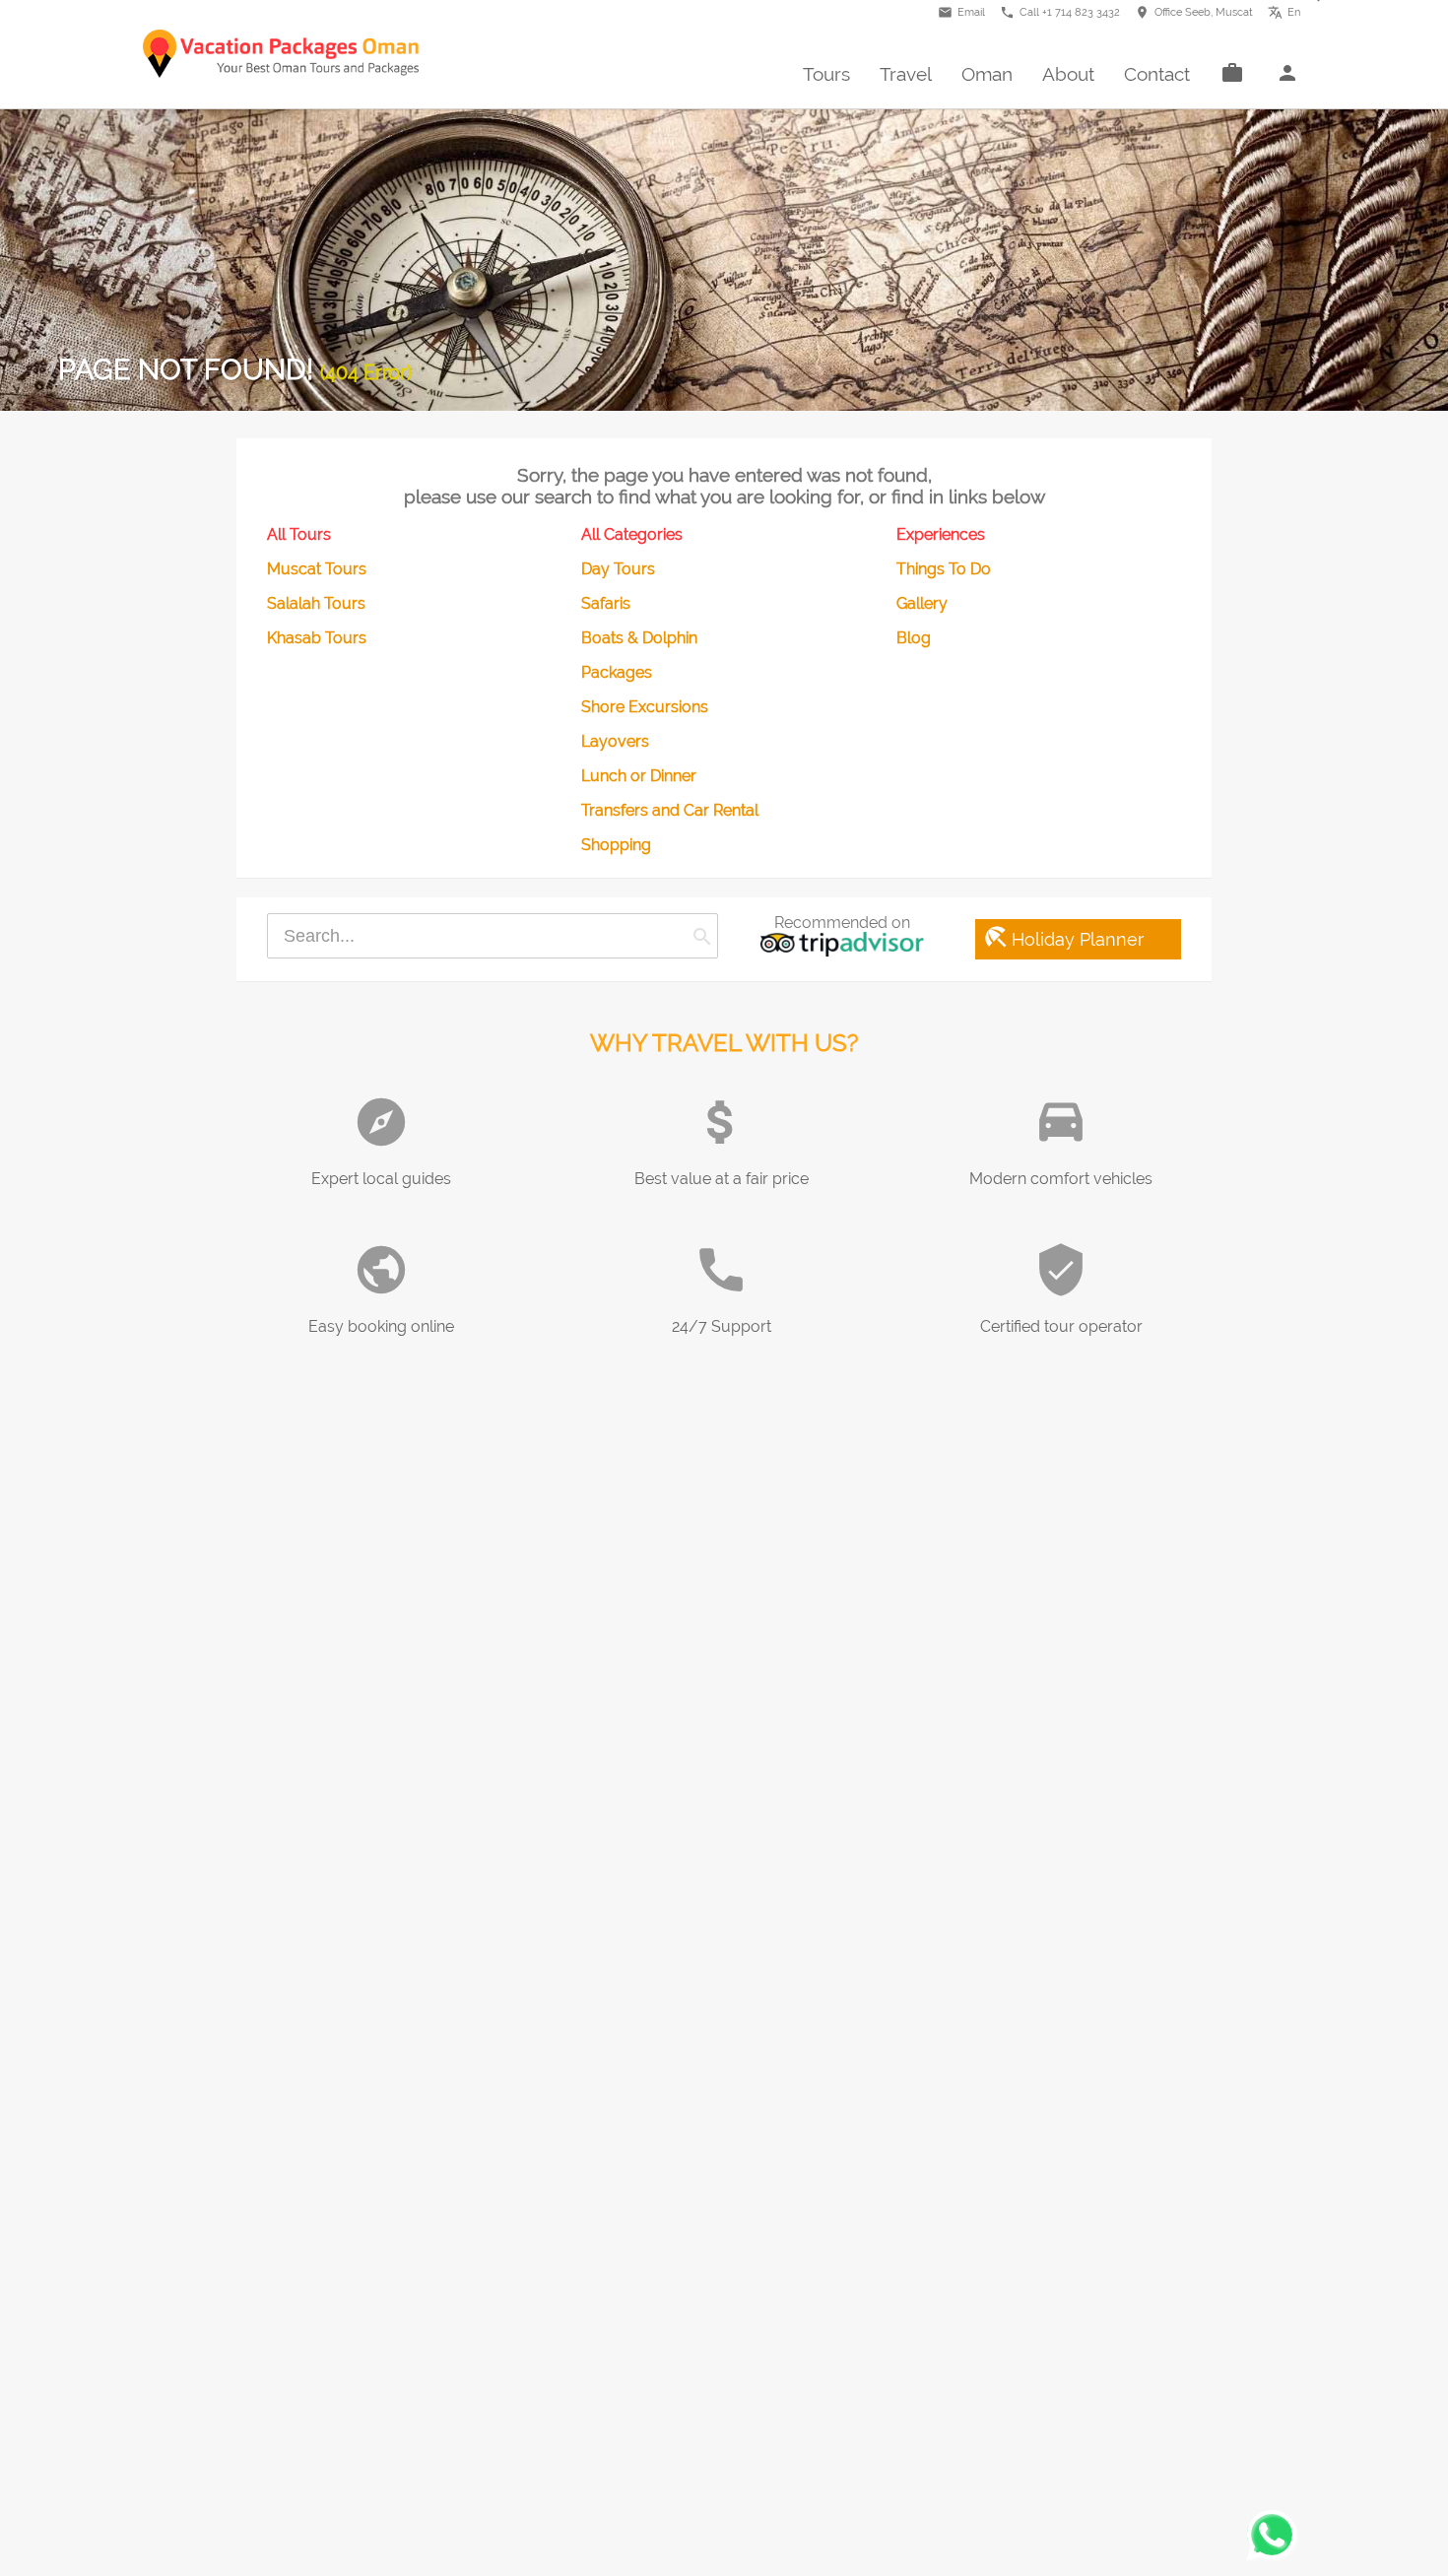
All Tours (299, 534)
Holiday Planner (1063, 937)
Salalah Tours (316, 603)
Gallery (922, 603)
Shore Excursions (645, 707)
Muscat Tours (317, 569)
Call (1060, 12)
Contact (1157, 74)
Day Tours (618, 569)
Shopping (616, 845)
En (1289, 10)
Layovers (615, 741)
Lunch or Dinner (639, 776)
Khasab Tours (317, 638)
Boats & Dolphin (639, 638)
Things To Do (944, 569)
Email (961, 12)
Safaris (606, 603)
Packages (617, 672)
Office (1194, 12)
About (1068, 74)
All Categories (632, 534)
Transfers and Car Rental (670, 810)
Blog (914, 638)
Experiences (941, 534)
